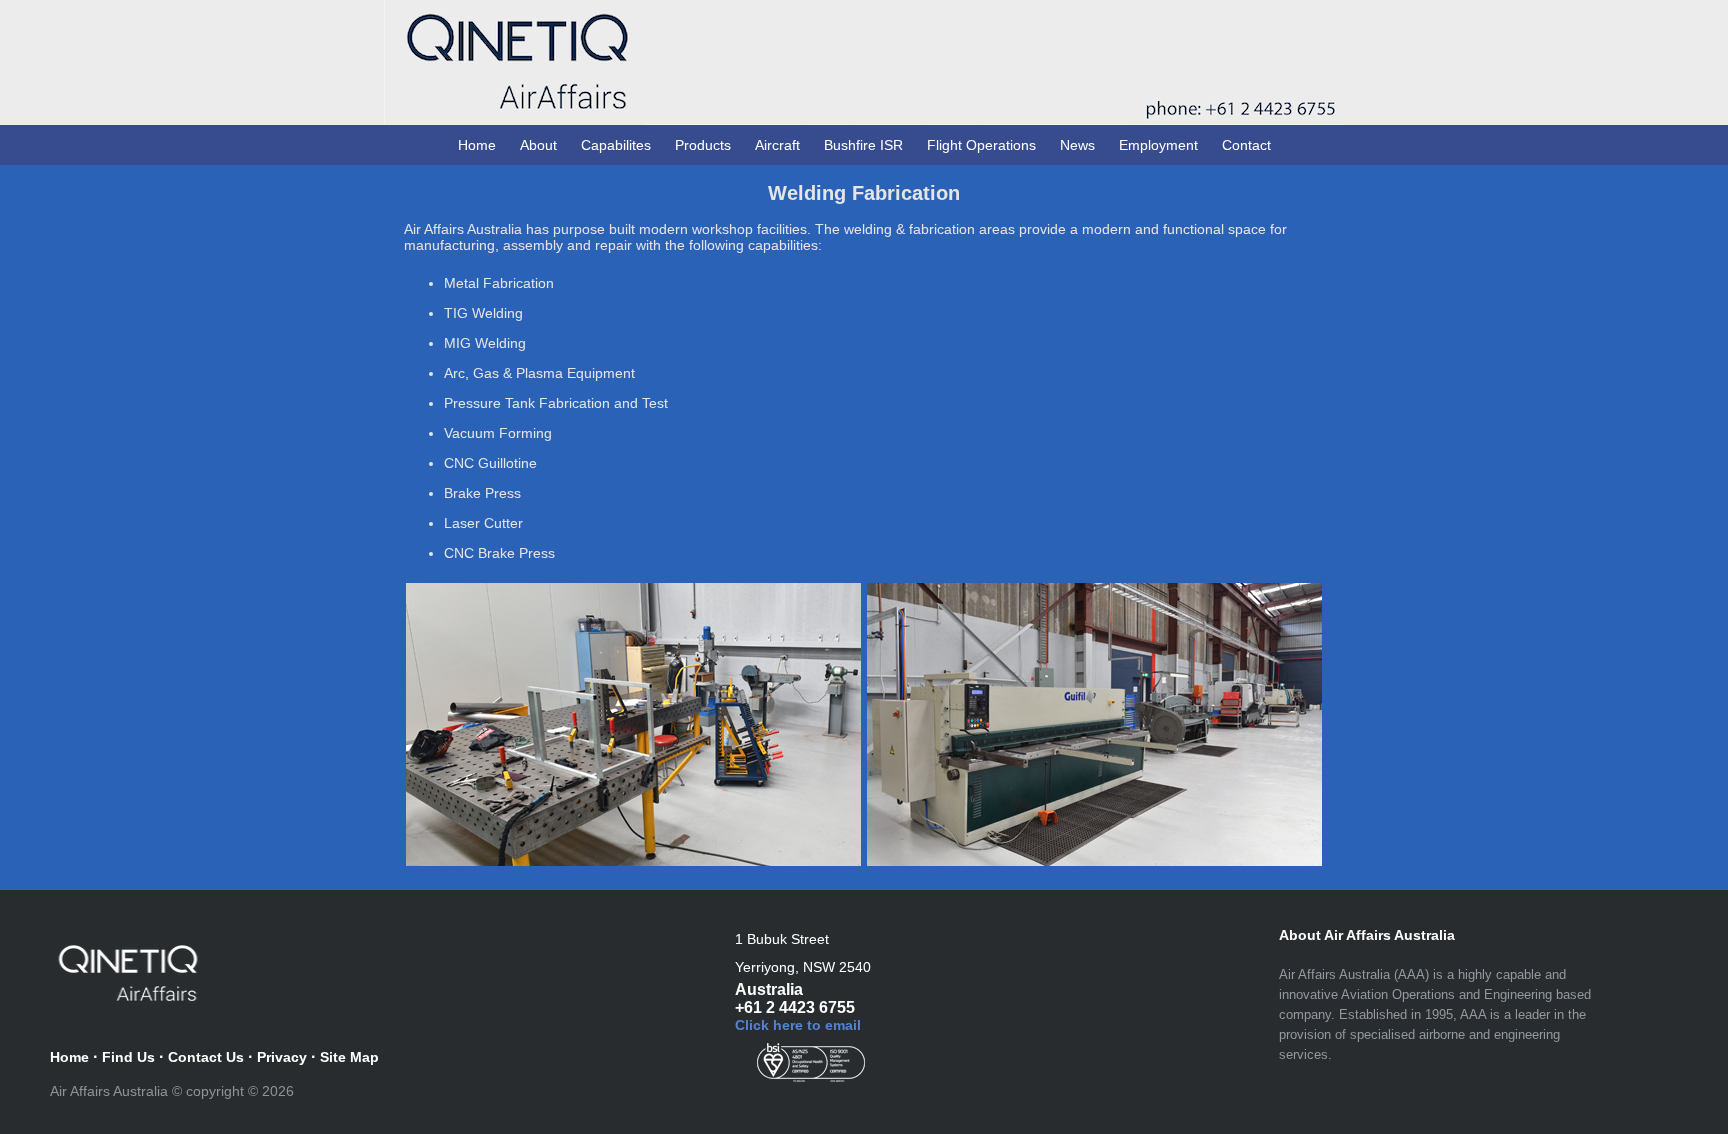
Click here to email (798, 1025)
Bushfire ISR (863, 145)
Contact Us (206, 1057)
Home (477, 145)
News (1077, 145)
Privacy (282, 1057)
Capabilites (616, 145)
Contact (1246, 145)
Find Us (128, 1057)
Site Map (349, 1057)
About (538, 145)
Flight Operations (981, 145)
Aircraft (777, 145)
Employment (1158, 145)
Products (703, 145)
